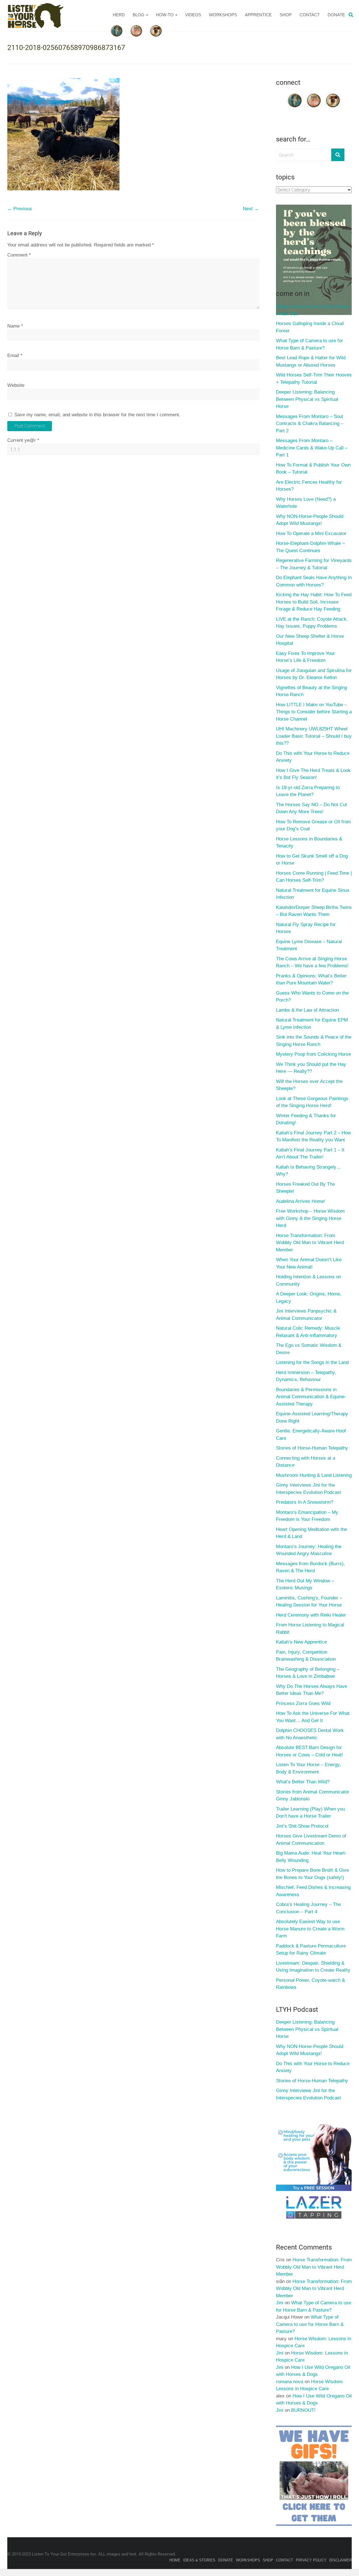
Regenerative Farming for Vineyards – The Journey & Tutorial (314, 564)
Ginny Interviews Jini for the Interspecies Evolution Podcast (309, 1489)
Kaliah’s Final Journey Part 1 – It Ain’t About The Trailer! (310, 1154)
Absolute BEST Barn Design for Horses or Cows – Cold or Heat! (309, 1751)
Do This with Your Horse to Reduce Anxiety (313, 757)
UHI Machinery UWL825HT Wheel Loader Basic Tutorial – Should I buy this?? (314, 736)
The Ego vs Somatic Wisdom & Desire (309, 1349)
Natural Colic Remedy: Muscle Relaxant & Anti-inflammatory (308, 1332)
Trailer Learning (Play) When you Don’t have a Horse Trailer (310, 1813)
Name (15, 326)
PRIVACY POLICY (311, 2560)
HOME (175, 2560)
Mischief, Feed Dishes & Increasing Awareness (313, 1891)
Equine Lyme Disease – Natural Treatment (309, 945)
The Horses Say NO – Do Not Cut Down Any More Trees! (311, 808)
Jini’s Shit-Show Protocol (302, 1826)
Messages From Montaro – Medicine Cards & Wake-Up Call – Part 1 (312, 448)
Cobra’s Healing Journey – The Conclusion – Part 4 (308, 1908)
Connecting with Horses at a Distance (306, 1462)
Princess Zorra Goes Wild (303, 1703)
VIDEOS (193, 15)
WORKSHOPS (223, 15)
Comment (19, 255)
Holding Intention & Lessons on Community (309, 1280)
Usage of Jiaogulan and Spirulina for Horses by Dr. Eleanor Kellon (314, 674)
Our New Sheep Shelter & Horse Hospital (310, 640)
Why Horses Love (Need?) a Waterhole (306, 503)
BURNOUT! (303, 2410)
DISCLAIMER (340, 2560)
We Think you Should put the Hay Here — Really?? (311, 1068)
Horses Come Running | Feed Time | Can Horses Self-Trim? (314, 877)
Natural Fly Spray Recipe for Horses (306, 928)
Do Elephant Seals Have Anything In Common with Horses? (314, 581)
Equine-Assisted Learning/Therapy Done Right (312, 1417)
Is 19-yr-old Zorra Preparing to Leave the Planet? (308, 791)
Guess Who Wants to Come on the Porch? (312, 997)
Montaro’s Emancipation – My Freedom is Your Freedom (307, 1516)
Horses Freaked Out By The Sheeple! (305, 1188)
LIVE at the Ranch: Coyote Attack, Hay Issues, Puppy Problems (312, 623)
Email (15, 356)
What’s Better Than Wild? (303, 1782)
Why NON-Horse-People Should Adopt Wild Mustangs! (310, 520)
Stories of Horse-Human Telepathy (312, 1448)
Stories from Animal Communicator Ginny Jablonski (313, 1796)
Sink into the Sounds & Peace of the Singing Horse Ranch (314, 1041)
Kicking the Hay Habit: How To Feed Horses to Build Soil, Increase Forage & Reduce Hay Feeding (314, 602)
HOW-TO (165, 15)
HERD (119, 15)
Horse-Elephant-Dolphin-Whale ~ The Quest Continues (310, 547)
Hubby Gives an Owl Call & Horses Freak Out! (313, 310)
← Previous (20, 209)
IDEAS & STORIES (199, 2560)
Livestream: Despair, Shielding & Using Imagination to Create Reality (313, 1967)
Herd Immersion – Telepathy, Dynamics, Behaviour (306, 1376)
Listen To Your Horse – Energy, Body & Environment (308, 1768)
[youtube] (314, 95)
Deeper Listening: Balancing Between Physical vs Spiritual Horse (307, 399)
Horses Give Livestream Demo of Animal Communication (311, 1840)
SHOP (286, 15)
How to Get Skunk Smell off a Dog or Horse (312, 860)
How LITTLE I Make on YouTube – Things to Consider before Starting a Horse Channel (314, 712)
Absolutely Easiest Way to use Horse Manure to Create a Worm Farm (310, 1929)
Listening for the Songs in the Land (312, 1362)
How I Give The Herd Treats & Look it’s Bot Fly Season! (313, 774)
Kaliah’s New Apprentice (301, 1642)
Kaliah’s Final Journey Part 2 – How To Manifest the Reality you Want (313, 1136)
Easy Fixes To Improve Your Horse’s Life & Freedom (305, 657)
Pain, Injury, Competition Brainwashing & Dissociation (306, 1656)
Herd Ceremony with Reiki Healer (311, 1615)
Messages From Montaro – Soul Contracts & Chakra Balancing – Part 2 (310, 424)
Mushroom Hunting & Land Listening (314, 1475)
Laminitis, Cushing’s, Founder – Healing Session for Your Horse (309, 1602)
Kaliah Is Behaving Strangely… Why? (309, 1171)
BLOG (139, 15)
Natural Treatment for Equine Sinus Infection (313, 894)
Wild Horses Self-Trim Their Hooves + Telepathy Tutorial (314, 379)
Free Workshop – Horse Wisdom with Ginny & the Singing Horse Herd (310, 1218)
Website (16, 385)
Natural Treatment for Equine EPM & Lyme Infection (312, 1024)
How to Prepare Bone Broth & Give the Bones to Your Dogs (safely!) (312, 1874)
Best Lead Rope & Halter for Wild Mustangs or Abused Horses (311, 361)
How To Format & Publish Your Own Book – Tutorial (313, 469)
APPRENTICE (258, 15)
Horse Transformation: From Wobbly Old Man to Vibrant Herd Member (310, 1243)
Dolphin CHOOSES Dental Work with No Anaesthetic (310, 1734)
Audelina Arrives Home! (301, 1201)
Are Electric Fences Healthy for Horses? (309, 486)
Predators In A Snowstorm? (305, 1502)
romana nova (290, 2382)
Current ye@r (23, 440)
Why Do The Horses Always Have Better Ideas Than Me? (312, 1690)
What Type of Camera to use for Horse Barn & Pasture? (309, 344)
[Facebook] (295, 95)
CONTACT (310, 15)
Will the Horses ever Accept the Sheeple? (309, 1085)
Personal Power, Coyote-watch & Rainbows (310, 1984)
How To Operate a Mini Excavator (311, 533)
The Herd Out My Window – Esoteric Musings (305, 1584)
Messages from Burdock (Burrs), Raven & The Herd (310, 1567)
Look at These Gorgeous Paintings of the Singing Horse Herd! (312, 1102)
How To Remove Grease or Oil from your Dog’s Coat (313, 825)
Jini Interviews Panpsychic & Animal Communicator (306, 1315)
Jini (280, 2303)
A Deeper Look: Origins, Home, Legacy (309, 1298)
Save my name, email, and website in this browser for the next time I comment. (97, 415)
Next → (251, 209)
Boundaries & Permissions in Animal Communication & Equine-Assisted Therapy (311, 1397)
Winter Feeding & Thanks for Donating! (306, 1119)
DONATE (336, 15)
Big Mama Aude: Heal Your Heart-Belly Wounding (311, 1857)
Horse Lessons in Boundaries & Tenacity (309, 843)
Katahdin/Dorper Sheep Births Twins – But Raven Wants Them (314, 911)
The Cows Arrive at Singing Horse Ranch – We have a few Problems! (312, 962)
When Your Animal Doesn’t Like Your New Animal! (309, 1263)
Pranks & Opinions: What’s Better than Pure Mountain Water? (311, 980)
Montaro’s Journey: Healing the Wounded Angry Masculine (309, 1550)
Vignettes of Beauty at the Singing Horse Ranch (311, 691)
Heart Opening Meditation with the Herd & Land (311, 1533)
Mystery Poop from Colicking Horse (313, 1054)
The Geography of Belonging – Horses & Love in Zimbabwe (308, 1673)
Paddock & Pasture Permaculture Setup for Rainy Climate (311, 1950)
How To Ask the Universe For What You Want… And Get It (313, 1717)
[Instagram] (333, 95)
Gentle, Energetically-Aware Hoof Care (311, 1435)
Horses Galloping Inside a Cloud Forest (310, 327)
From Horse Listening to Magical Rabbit (310, 1628)
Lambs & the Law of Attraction (307, 1010)
